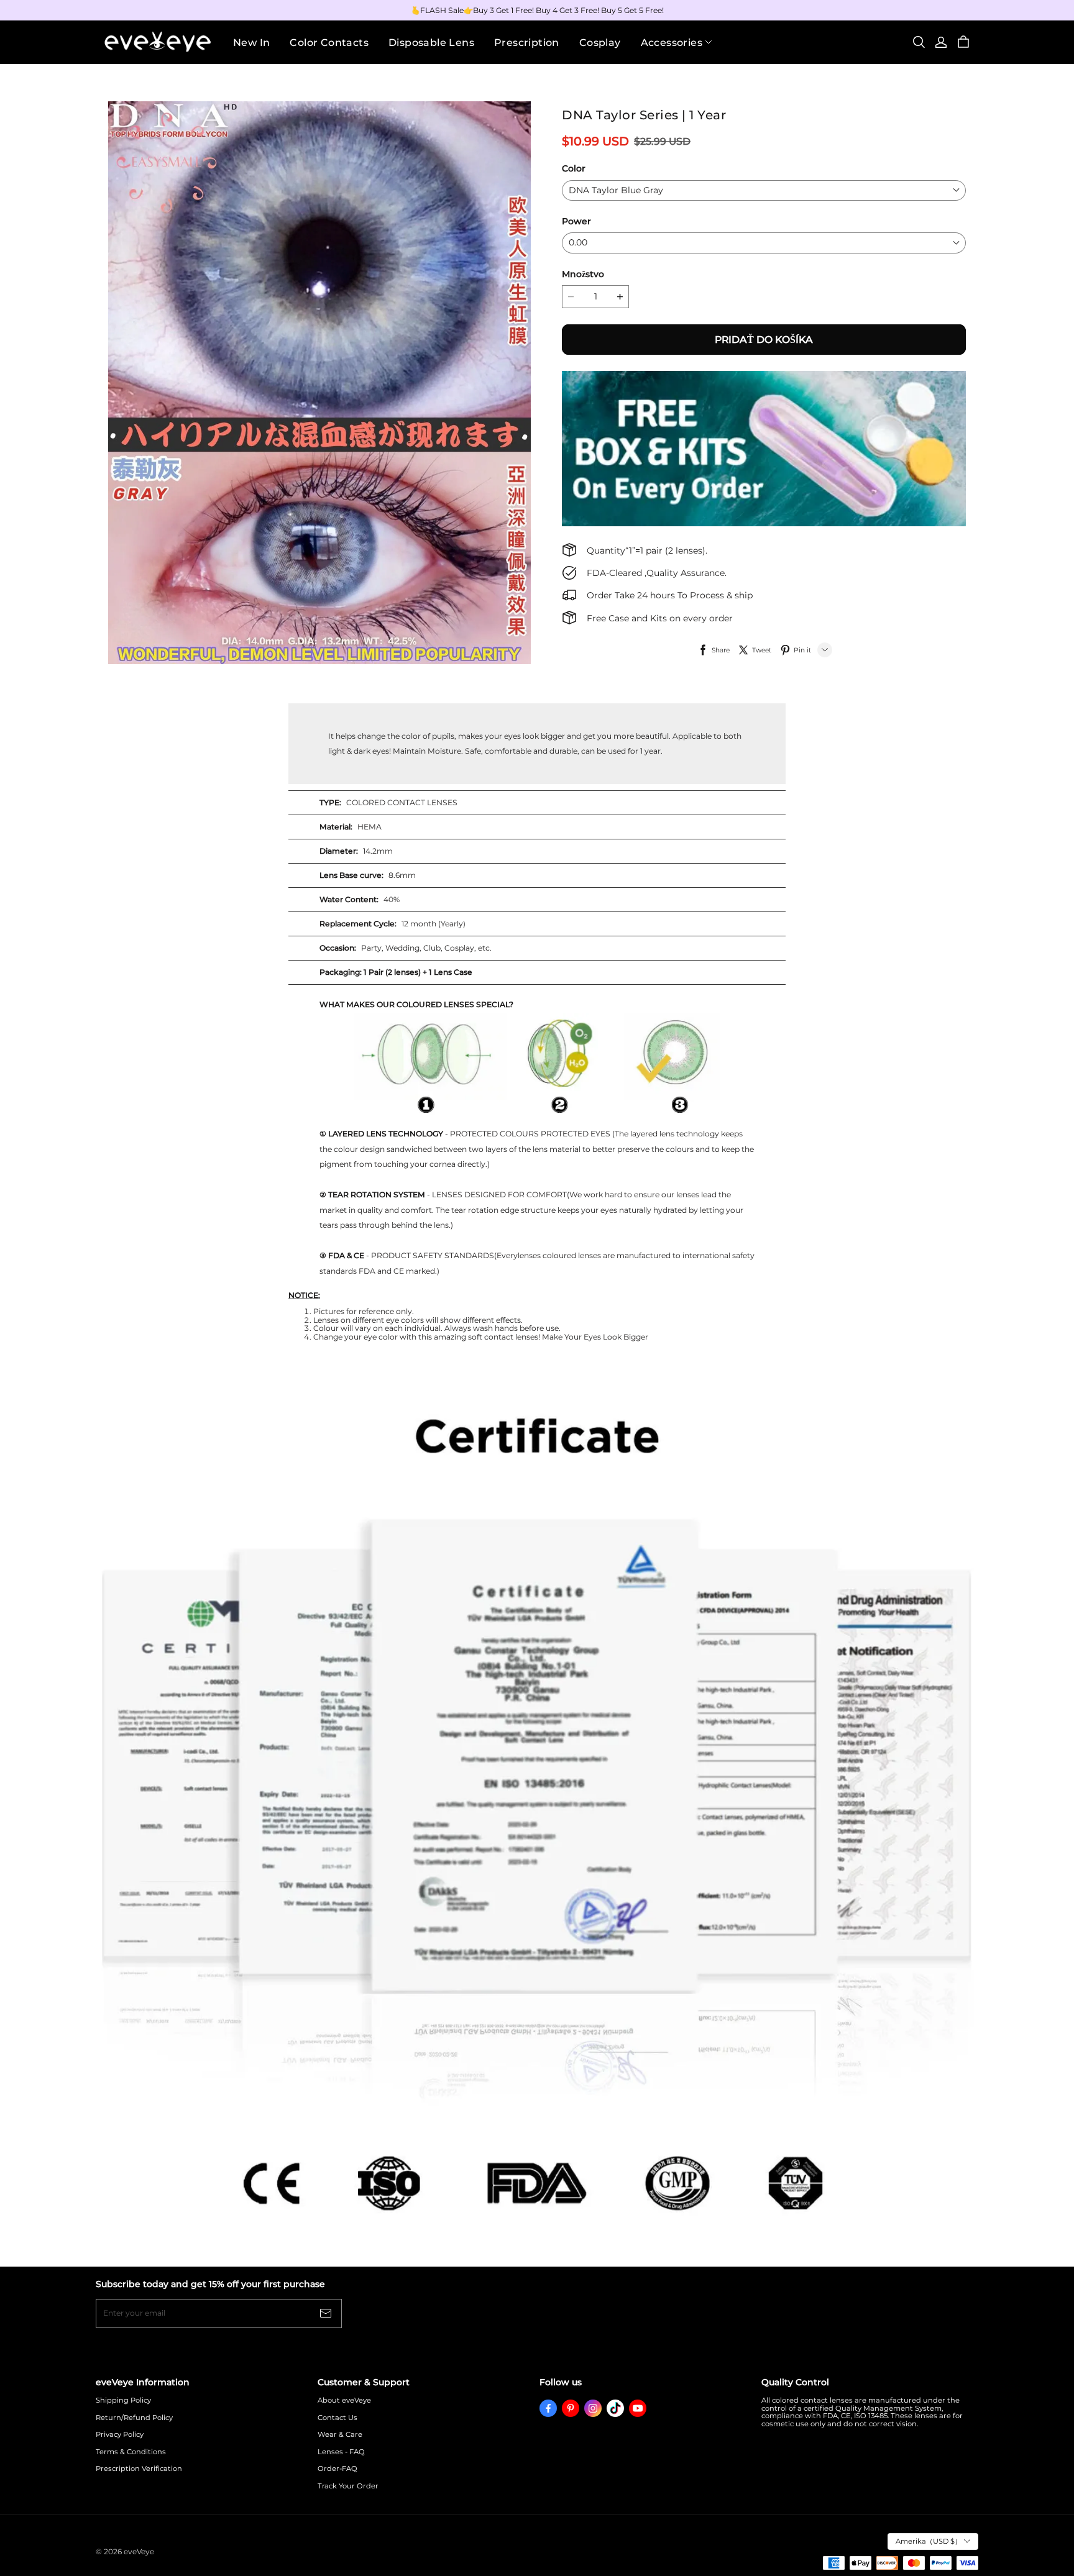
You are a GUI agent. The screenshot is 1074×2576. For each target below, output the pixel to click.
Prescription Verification (139, 2469)
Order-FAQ (337, 2469)
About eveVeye (344, 2400)
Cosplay (600, 43)
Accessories (672, 43)
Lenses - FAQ (341, 2452)
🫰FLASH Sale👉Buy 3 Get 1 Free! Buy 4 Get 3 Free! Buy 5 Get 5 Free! (537, 10)
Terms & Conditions (131, 2452)
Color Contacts (329, 43)
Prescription (527, 43)
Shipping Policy (123, 2400)
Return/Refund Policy (134, 2418)
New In (251, 43)
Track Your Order (348, 2486)
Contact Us (337, 2418)
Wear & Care (340, 2435)
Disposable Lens (431, 43)
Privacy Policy (120, 2435)
